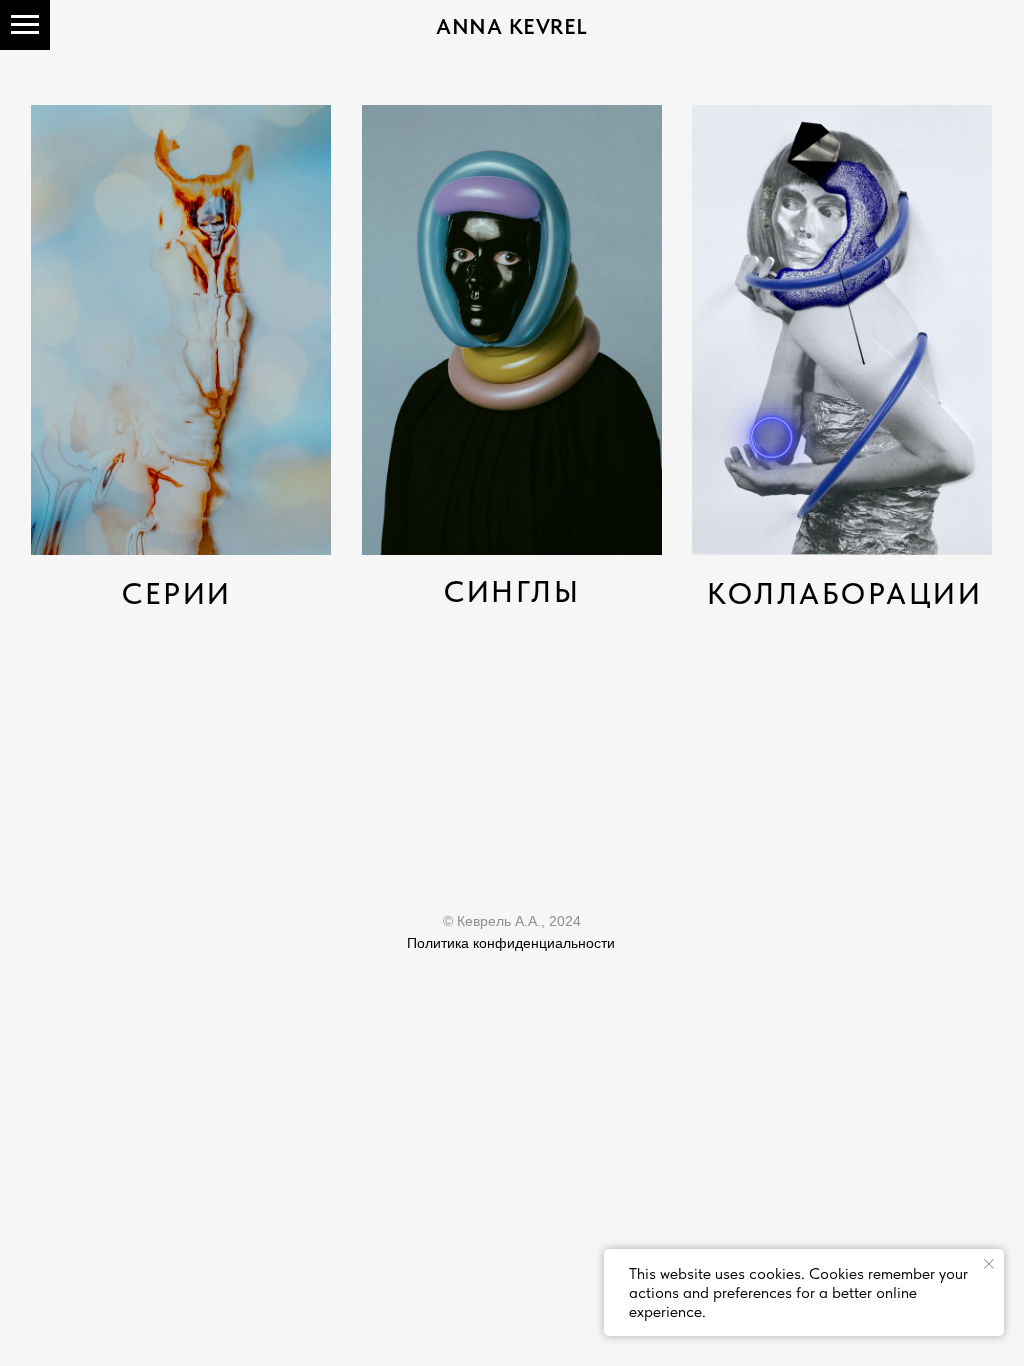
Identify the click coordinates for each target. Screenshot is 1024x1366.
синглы (512, 591)
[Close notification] (989, 1264)
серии (177, 593)
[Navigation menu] (25, 25)
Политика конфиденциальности (511, 943)
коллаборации (844, 593)
